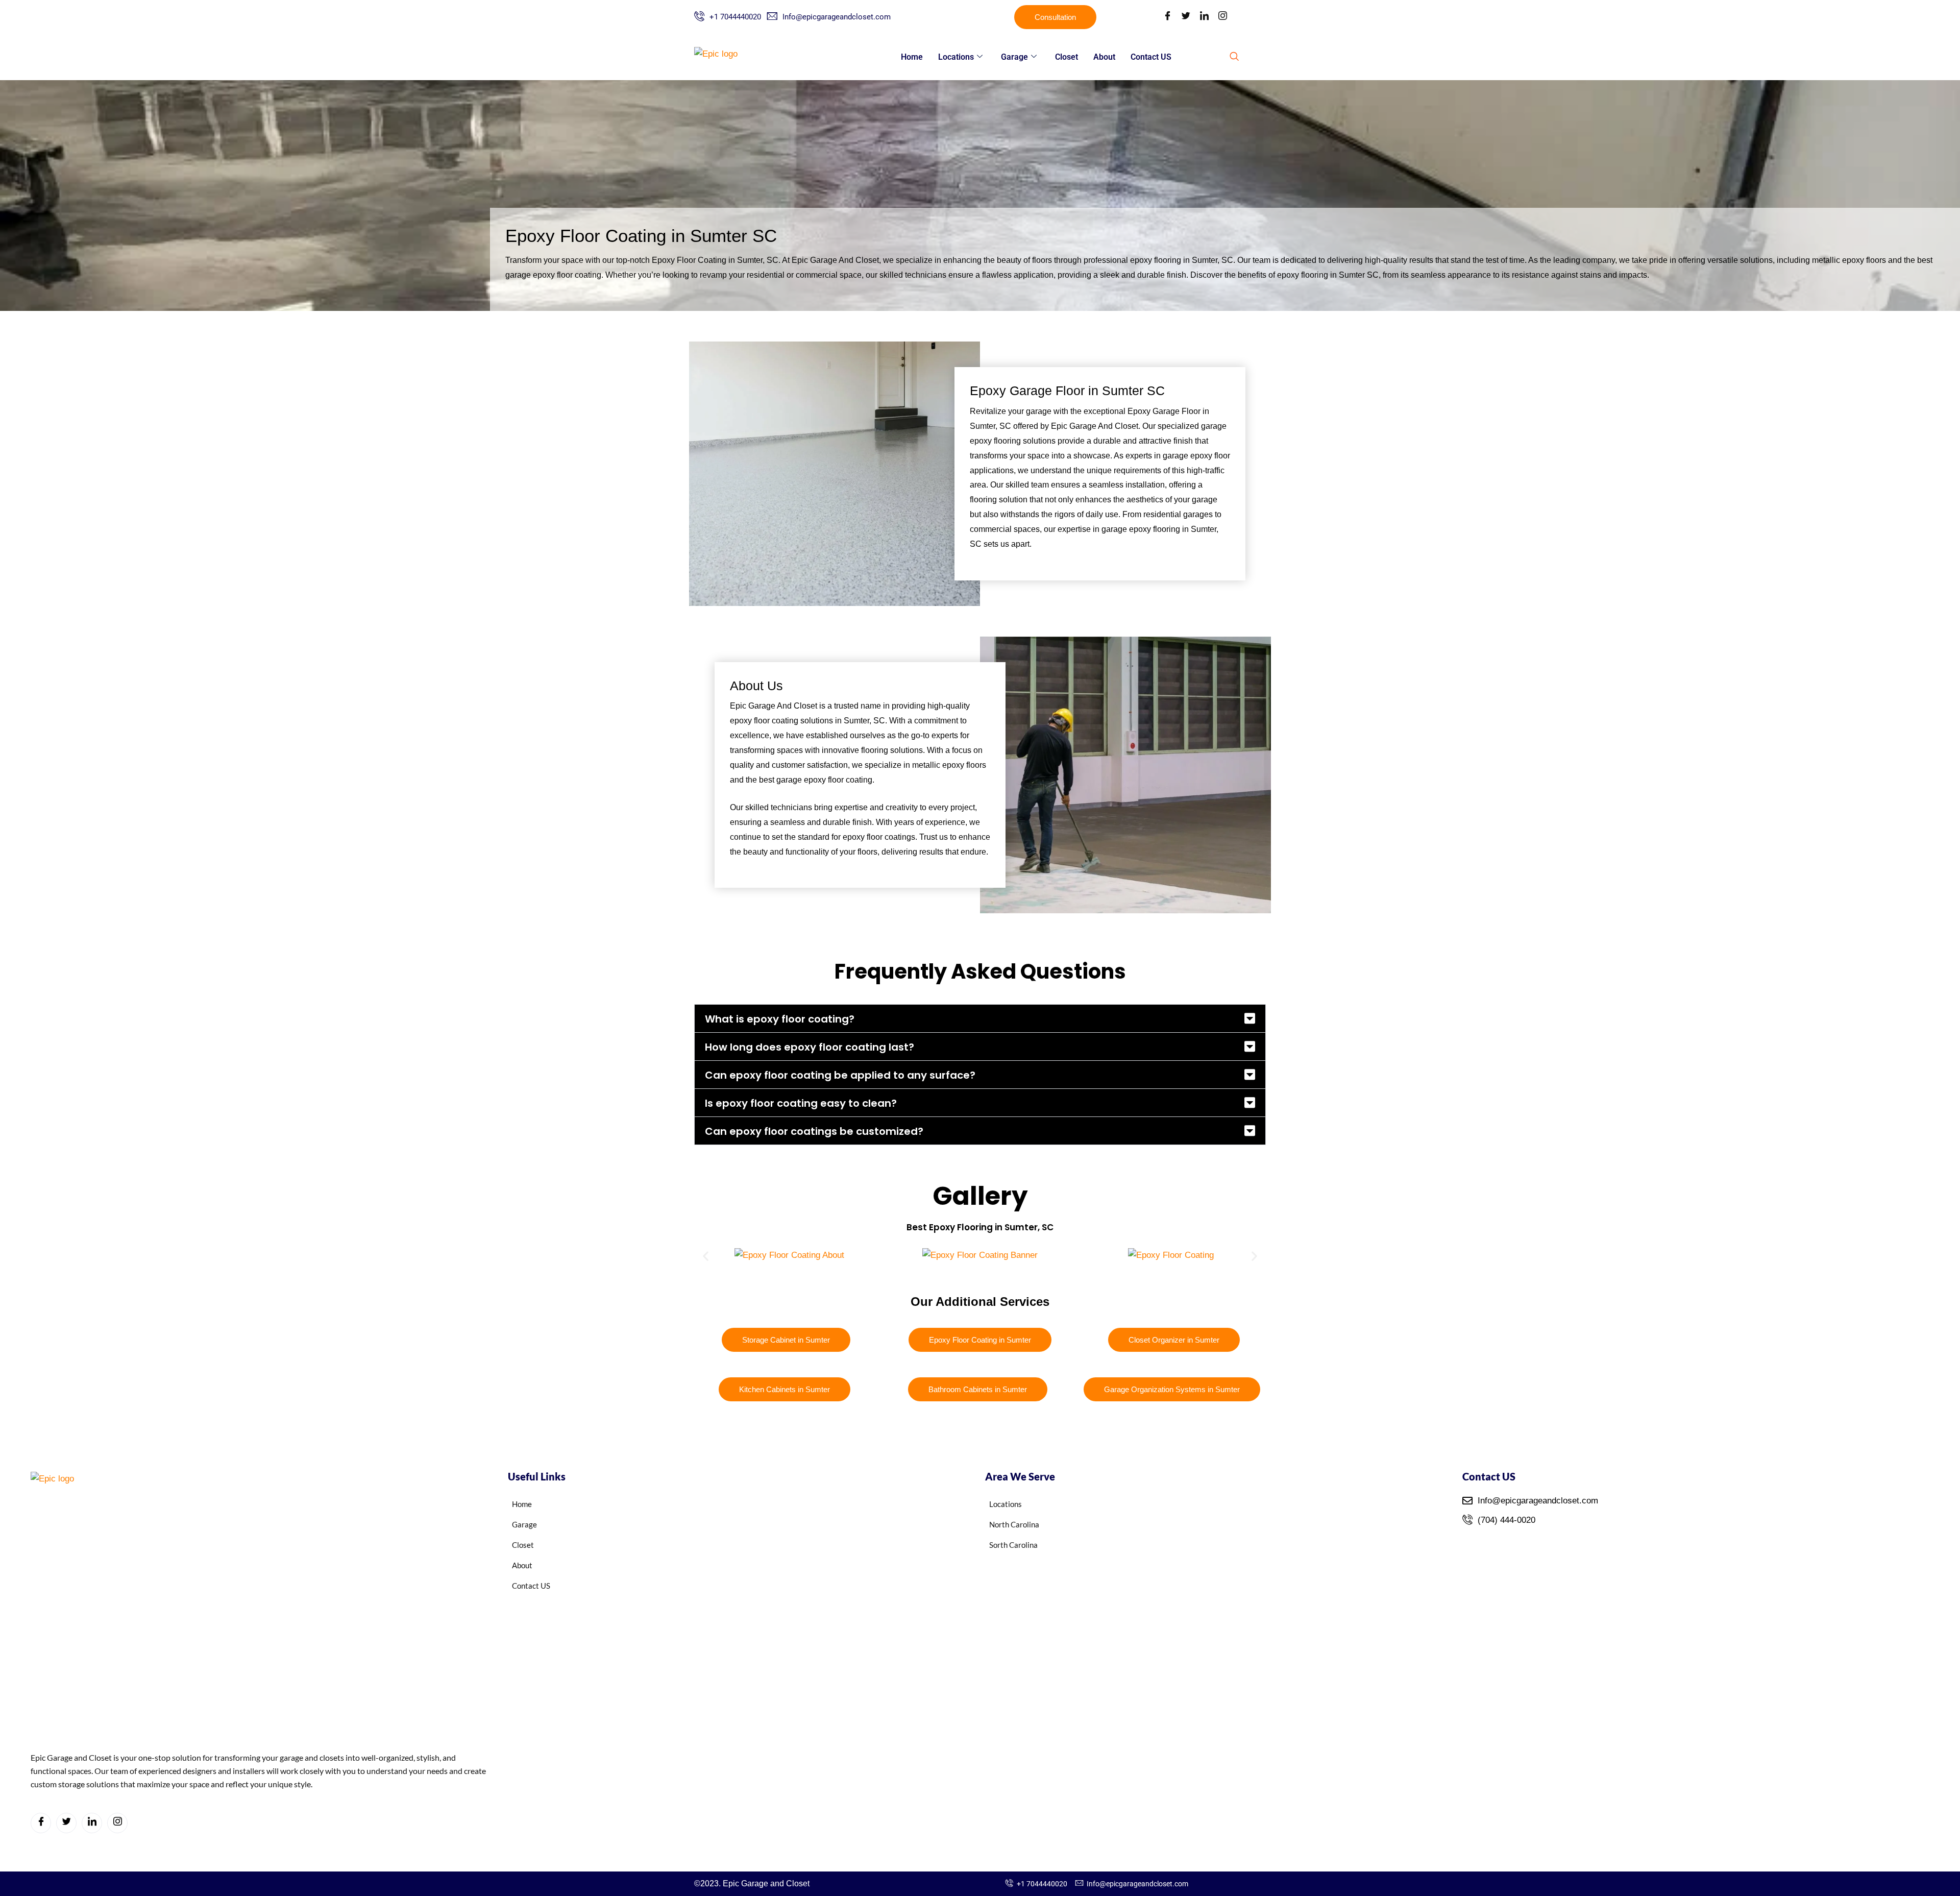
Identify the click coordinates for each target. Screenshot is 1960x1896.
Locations (956, 57)
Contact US (1151, 57)
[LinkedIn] (1204, 17)
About (1104, 57)
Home (912, 57)
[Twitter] (1186, 17)
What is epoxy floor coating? (780, 1019)
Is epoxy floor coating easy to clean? (801, 1103)
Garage (1014, 57)
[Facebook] (1167, 17)
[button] (1234, 57)
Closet (1067, 57)
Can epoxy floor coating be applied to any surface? (840, 1075)
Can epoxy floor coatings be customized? (814, 1131)
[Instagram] (1222, 17)
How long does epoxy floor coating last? (810, 1047)
